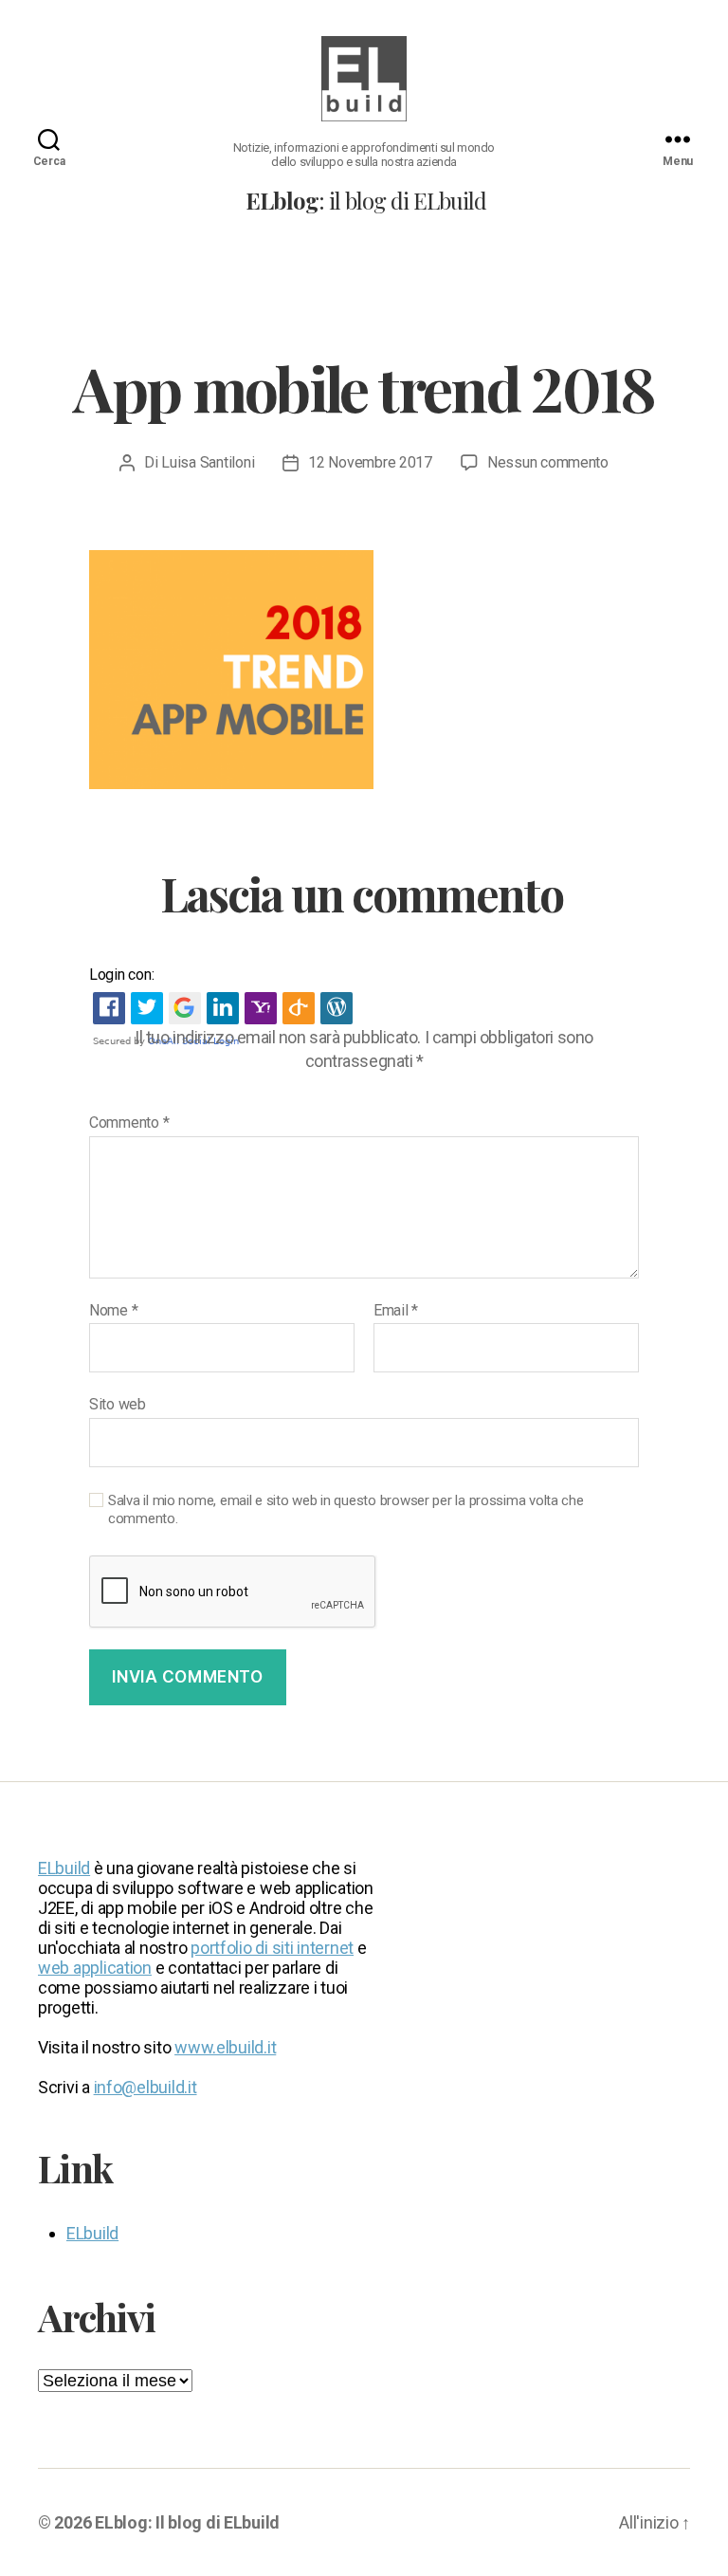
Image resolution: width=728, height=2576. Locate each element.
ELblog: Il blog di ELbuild (187, 2522)
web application (95, 1968)
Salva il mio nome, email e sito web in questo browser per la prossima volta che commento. (346, 1509)
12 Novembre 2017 (370, 462)
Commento (129, 1123)
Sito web (118, 1404)
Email (396, 1311)
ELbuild (64, 1868)
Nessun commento (548, 462)
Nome (113, 1311)
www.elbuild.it (225, 2047)
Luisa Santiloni (208, 462)
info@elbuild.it (146, 2087)
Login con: (121, 975)
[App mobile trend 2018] (364, 670)
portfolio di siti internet (272, 1948)
